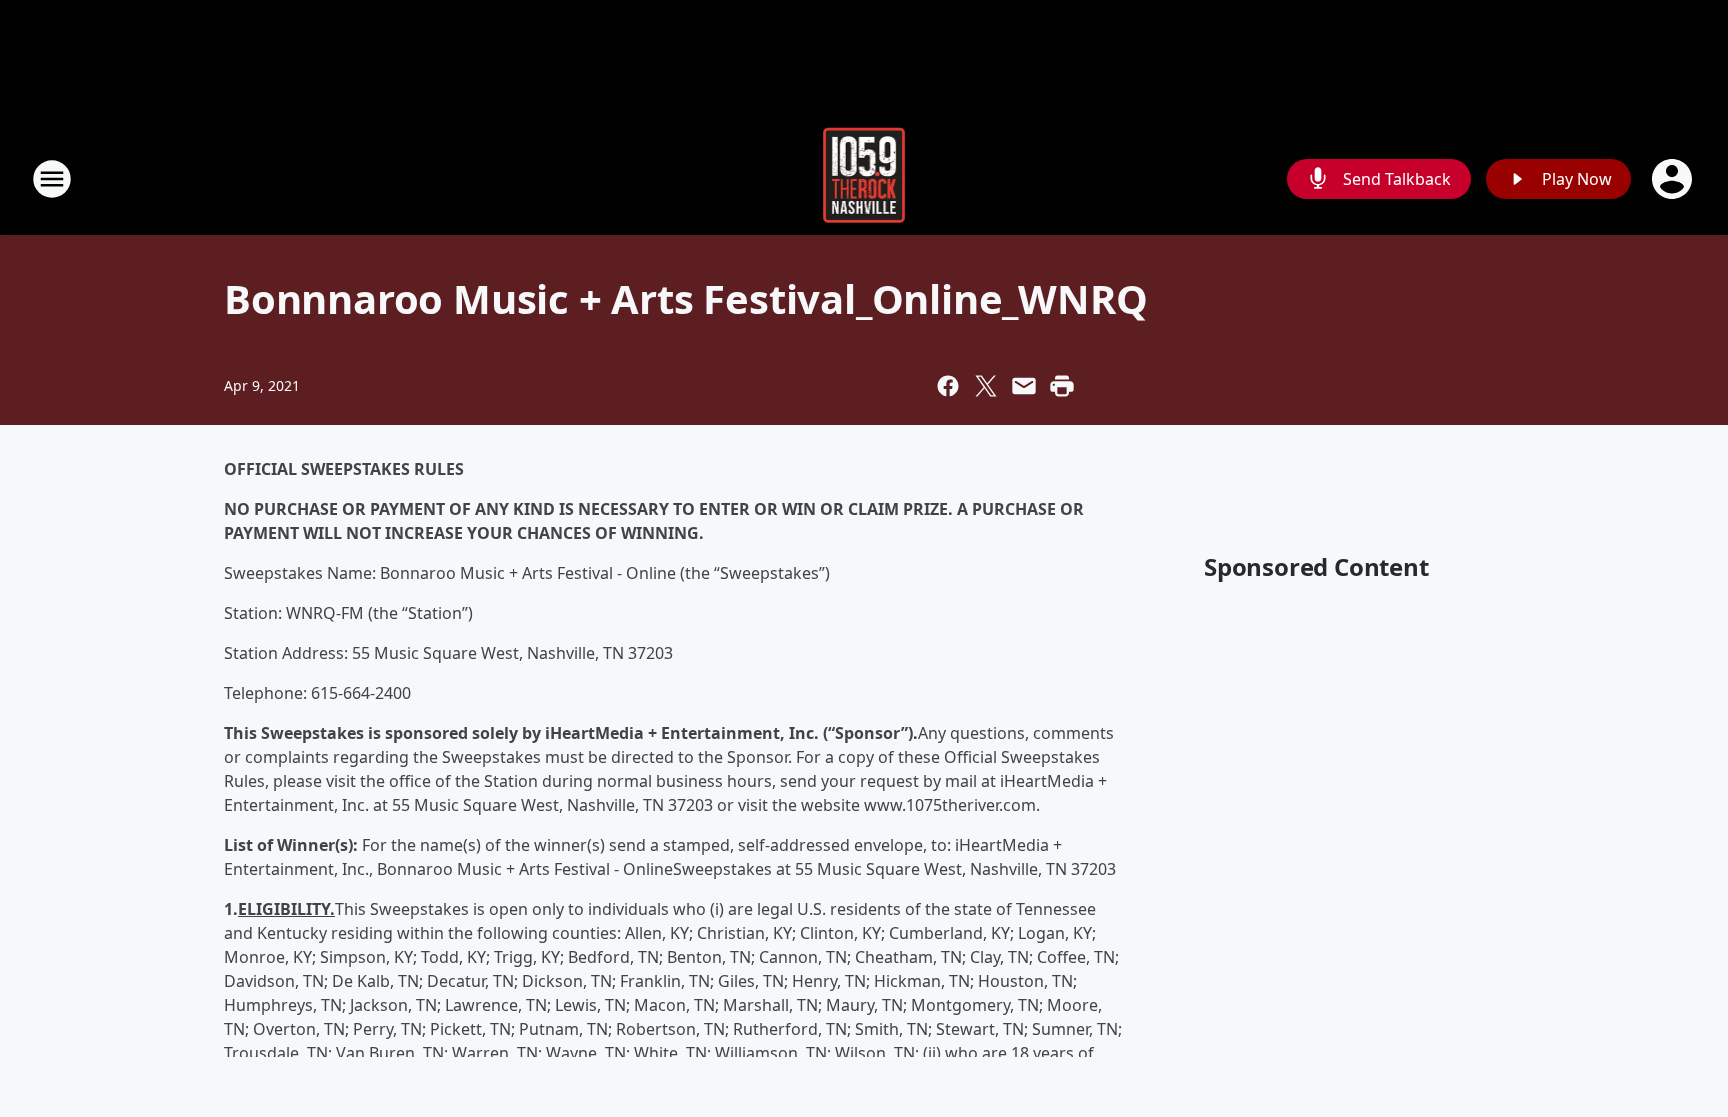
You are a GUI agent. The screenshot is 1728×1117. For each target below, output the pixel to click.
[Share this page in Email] (1024, 386)
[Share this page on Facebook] (948, 386)
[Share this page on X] (986, 386)
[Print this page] (1062, 386)
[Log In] (1674, 179)
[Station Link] (864, 178)
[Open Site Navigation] (52, 179)
